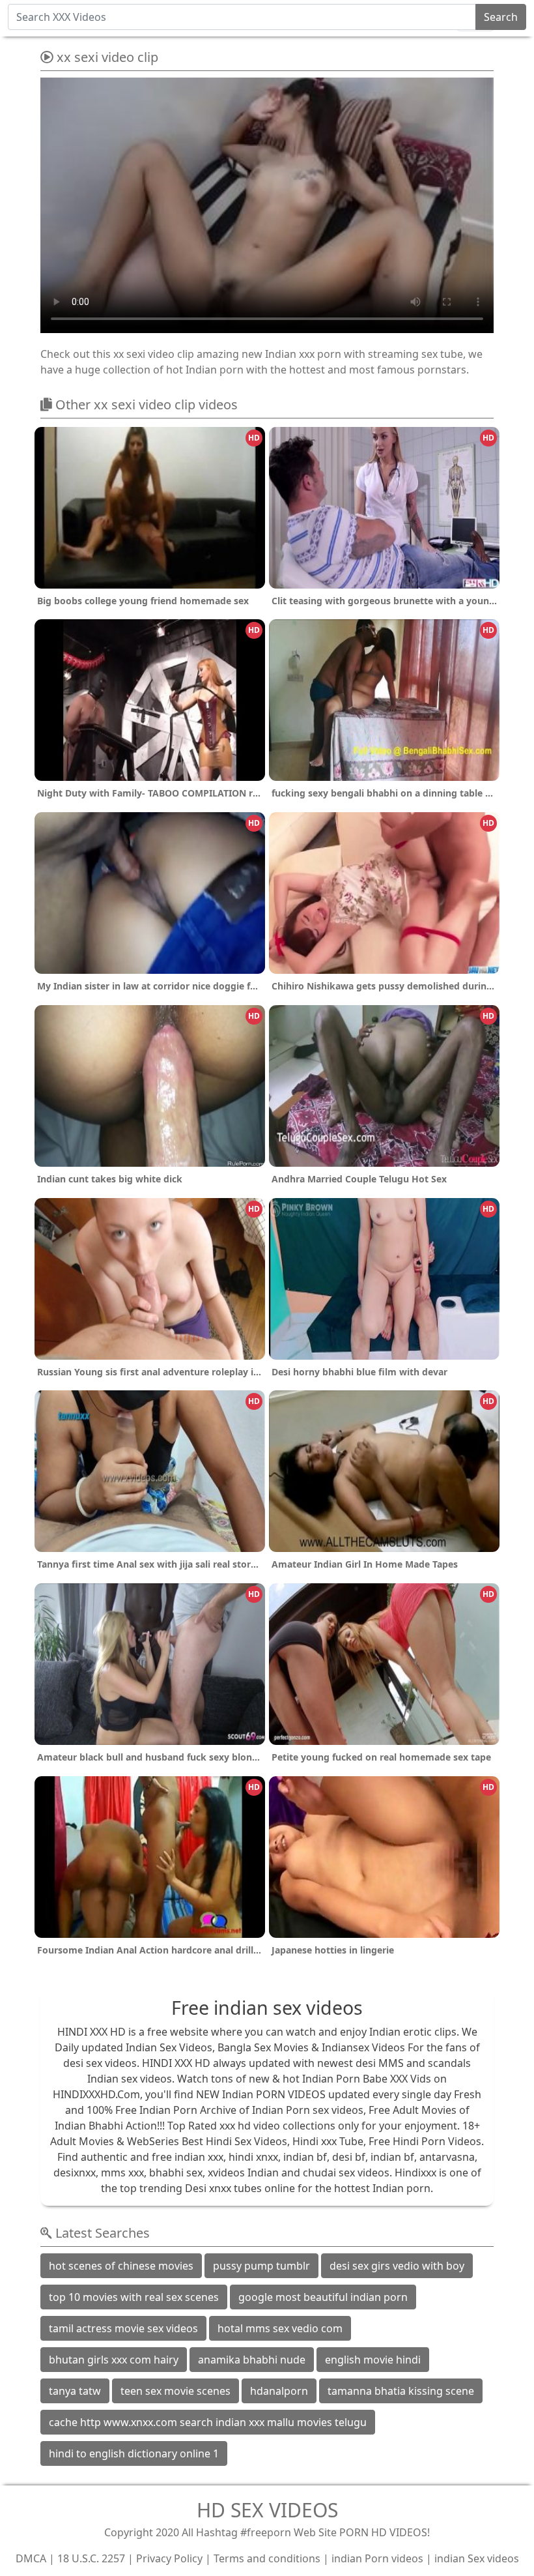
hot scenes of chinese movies (121, 2266)
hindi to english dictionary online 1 (134, 2453)
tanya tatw (75, 2391)
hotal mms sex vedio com (280, 2328)
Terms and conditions (267, 2558)
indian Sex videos (477, 2558)
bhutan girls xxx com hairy (114, 2360)
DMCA (31, 2558)
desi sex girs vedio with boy (397, 2266)
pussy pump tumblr (261, 2266)
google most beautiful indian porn (323, 2297)
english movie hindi (373, 2360)
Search (501, 17)
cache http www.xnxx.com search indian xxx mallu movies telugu (208, 2422)
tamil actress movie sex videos (123, 2328)
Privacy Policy (169, 2558)
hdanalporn (279, 2391)
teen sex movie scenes (176, 2391)
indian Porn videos (377, 2558)
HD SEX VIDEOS (267, 2510)
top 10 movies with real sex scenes (134, 2297)
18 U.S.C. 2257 (91, 2558)
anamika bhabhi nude (252, 2360)
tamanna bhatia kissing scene (401, 2391)
